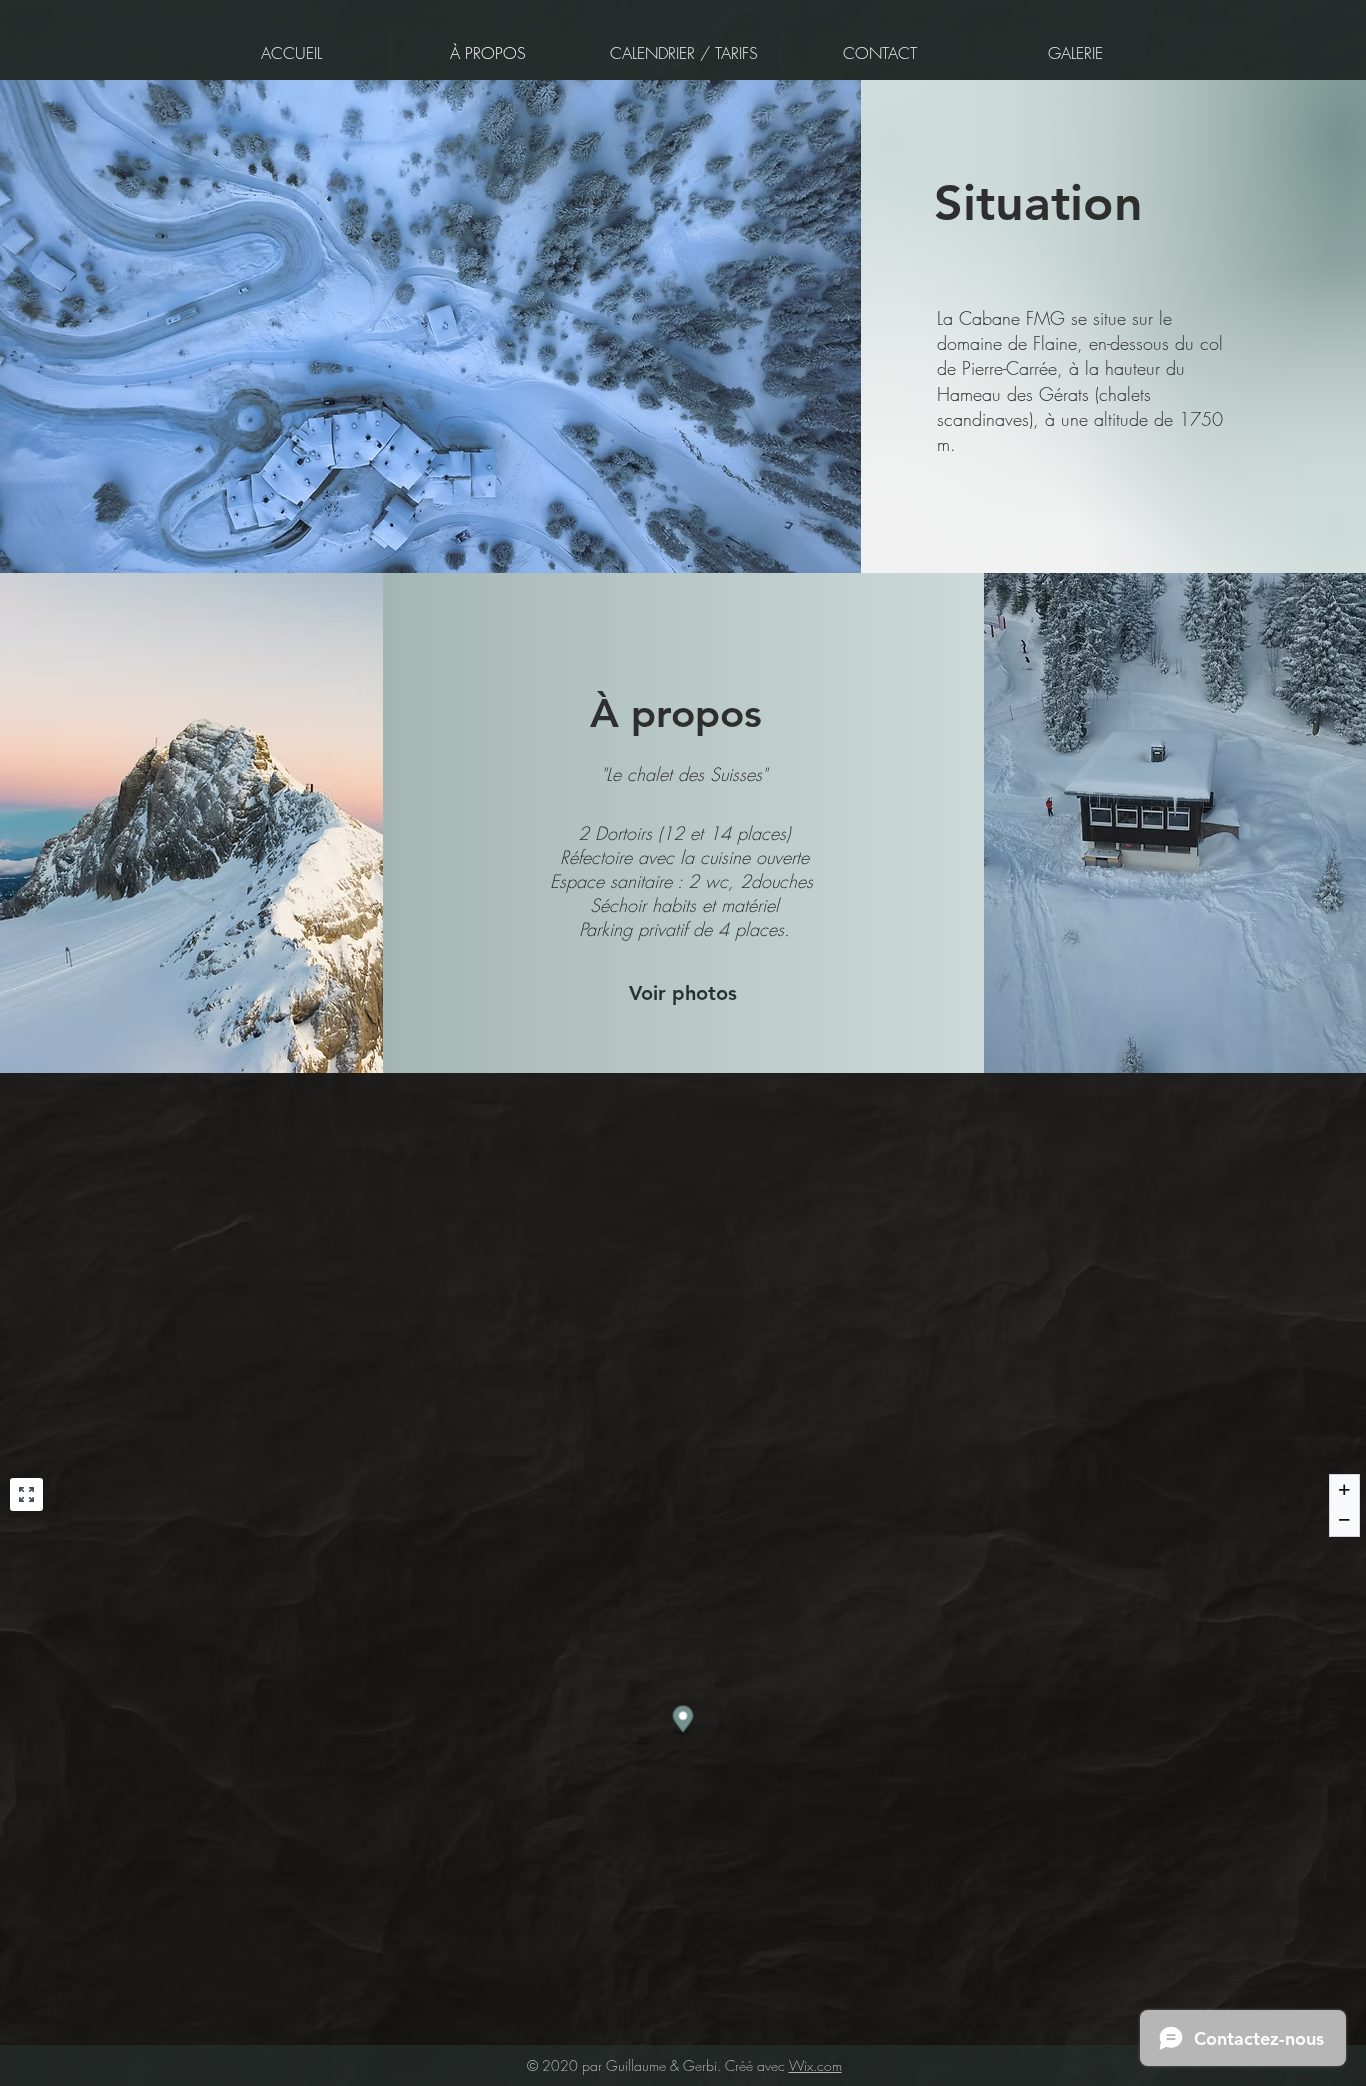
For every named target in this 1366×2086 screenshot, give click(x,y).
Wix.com (815, 2065)
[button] (682, 993)
